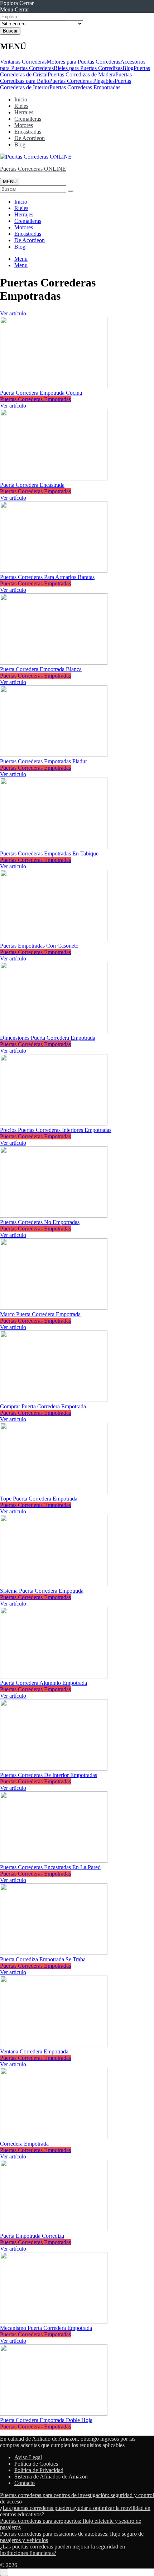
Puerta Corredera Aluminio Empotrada (44, 1683)
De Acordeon (30, 138)
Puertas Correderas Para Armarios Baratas (47, 577)
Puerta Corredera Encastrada (32, 485)
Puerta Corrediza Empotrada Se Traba (43, 1959)
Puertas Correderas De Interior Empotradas (49, 1775)
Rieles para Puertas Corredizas (88, 68)
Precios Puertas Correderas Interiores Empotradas (56, 1130)
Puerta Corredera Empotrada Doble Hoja (46, 2420)
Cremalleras (28, 119)
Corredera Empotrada (24, 2144)
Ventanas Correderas (23, 62)
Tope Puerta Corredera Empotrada (39, 1499)
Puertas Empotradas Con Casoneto (39, 946)
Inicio (21, 99)
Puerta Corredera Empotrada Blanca (41, 669)
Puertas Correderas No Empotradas (40, 1222)
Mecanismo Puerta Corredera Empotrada (46, 2328)
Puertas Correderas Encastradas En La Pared (50, 1867)
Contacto (25, 2483)
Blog (128, 68)
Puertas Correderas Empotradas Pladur (44, 761)
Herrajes (24, 112)
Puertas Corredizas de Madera (81, 74)
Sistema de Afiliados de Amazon (51, 2477)
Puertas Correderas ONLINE (33, 169)
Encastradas (28, 132)
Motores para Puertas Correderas (83, 62)
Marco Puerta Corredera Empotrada (40, 1314)
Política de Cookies (36, 2464)
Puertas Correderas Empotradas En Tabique (49, 853)
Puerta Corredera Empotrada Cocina (41, 393)
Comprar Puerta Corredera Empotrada (43, 1406)
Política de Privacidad (39, 2470)
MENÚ (10, 182)
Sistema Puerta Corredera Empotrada (42, 1591)
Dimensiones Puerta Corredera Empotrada (48, 1038)
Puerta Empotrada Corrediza (32, 2236)
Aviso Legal (28, 2457)
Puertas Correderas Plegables (82, 81)
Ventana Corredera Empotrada (34, 2051)
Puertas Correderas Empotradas (85, 87)
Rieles (21, 106)
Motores (24, 125)
